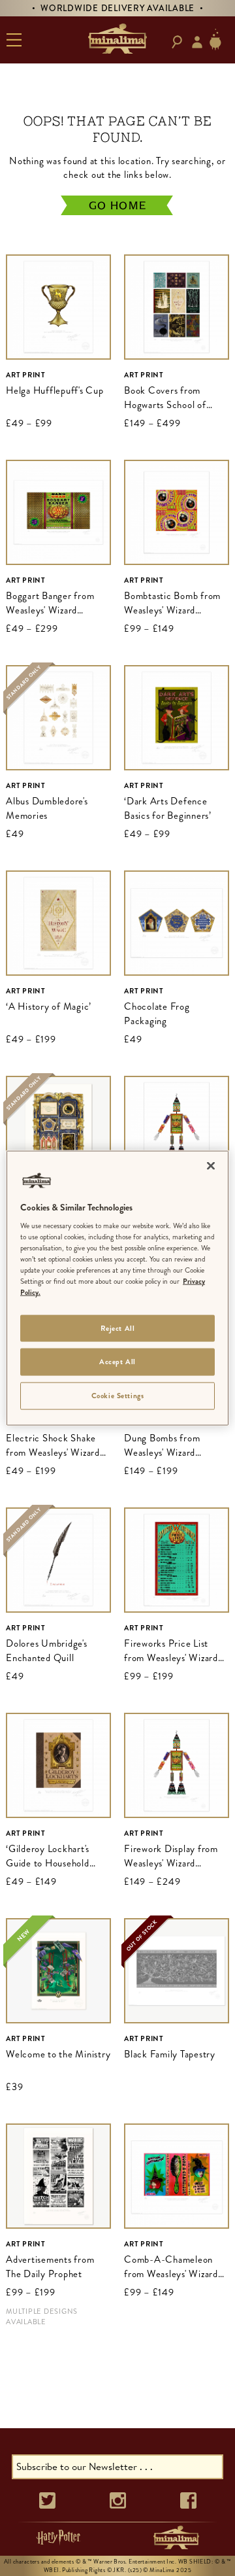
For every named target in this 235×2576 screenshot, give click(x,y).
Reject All (118, 1328)
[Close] (211, 1165)
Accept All (117, 1362)
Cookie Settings (118, 1396)
